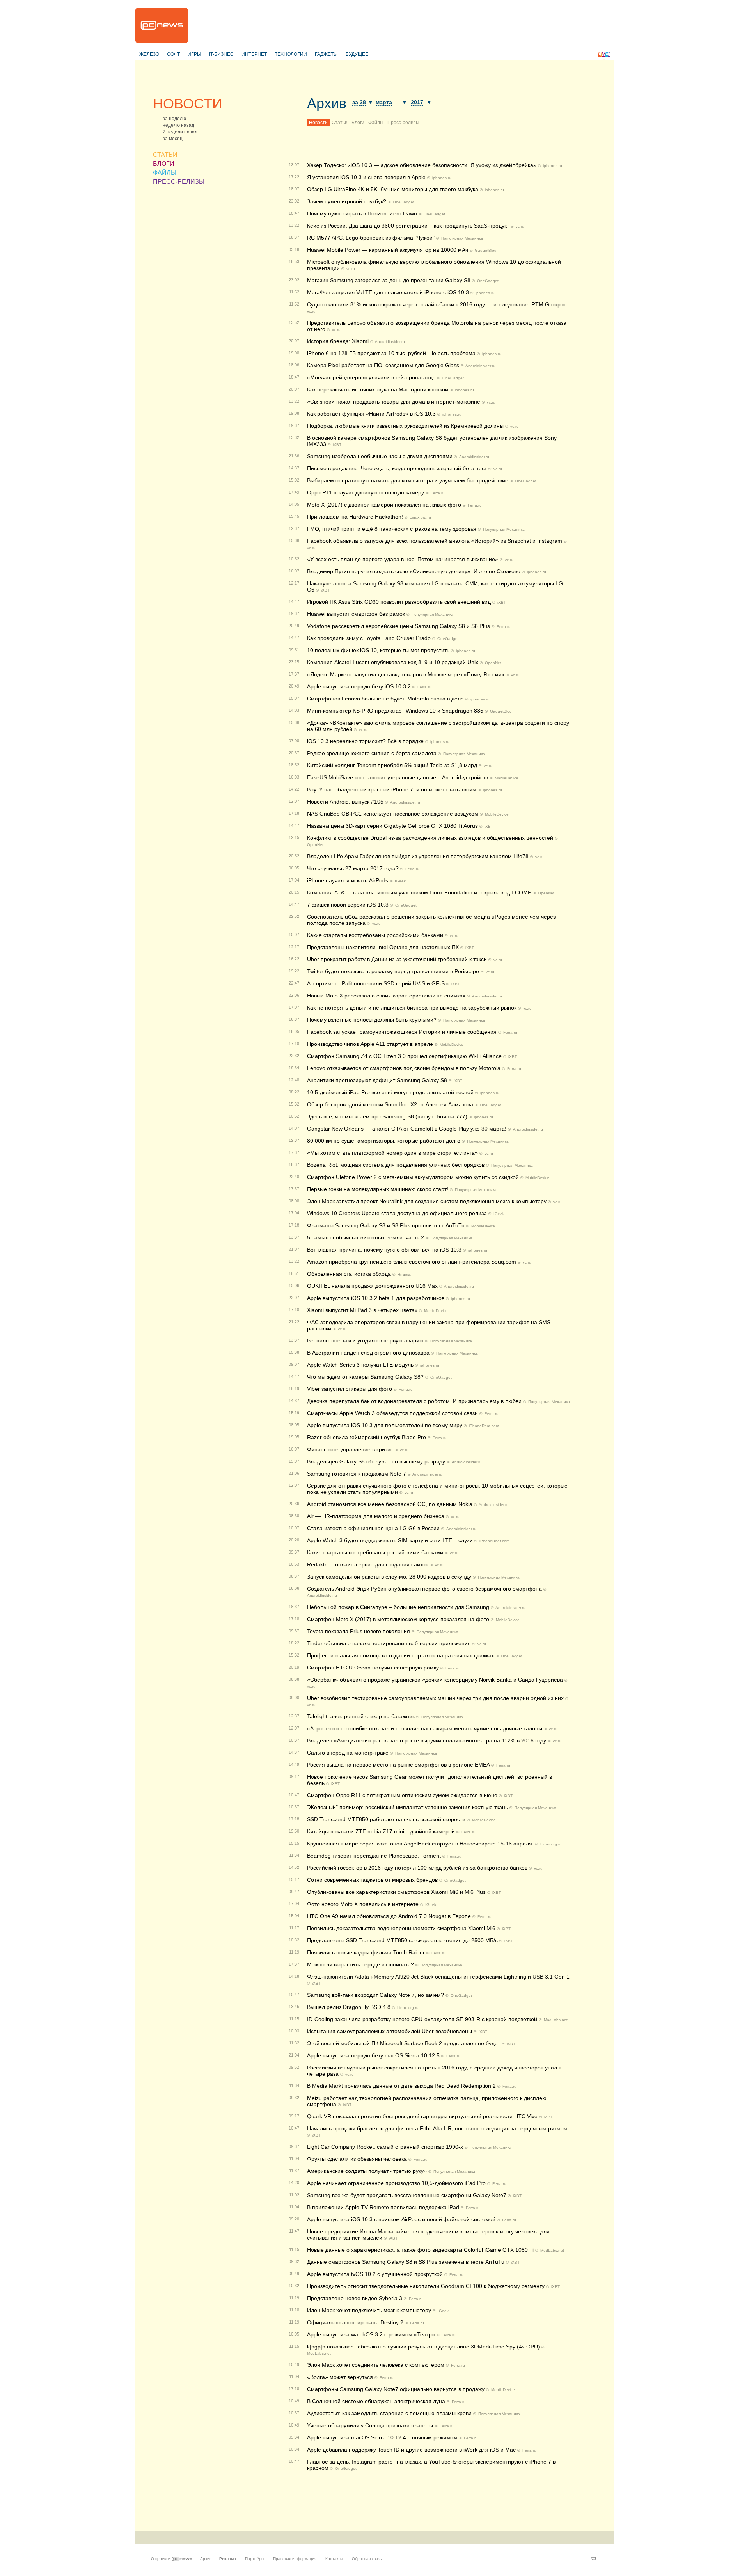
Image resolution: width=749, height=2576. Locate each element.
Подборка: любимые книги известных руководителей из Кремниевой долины (405, 426)
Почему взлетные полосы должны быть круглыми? (372, 1020)
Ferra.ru (438, 493)
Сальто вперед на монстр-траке (348, 1753)
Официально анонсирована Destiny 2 (355, 2322)
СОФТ (173, 54)
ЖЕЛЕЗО (149, 54)
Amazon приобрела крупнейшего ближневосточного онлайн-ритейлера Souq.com (412, 1262)
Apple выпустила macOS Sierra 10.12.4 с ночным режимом (382, 2437)
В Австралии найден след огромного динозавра (368, 1353)
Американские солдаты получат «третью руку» (367, 2171)
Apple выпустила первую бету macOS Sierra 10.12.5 (373, 2055)
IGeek (400, 881)
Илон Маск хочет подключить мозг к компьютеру (369, 2310)
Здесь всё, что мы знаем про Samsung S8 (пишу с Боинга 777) (387, 1116)
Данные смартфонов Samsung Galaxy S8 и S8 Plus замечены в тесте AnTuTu (406, 2262)
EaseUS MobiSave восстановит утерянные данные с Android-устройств (398, 777)
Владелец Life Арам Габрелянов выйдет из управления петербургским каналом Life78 (418, 856)
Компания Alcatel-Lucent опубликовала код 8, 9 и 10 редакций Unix (393, 662)
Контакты (334, 2559)
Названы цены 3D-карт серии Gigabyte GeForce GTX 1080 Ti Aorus (393, 826)
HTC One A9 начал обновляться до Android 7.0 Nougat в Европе (389, 1916)
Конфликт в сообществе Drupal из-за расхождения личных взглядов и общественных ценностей (430, 838)
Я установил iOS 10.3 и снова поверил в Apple (366, 177)
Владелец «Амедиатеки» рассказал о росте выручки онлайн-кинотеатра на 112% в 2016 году (427, 1740)
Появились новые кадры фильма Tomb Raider (366, 1952)
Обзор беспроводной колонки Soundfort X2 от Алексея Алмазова (390, 1104)
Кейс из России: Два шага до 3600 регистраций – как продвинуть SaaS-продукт (408, 226)
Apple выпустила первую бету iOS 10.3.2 (359, 686)
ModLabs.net (556, 2020)
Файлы (376, 123)
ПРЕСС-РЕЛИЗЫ (179, 182)
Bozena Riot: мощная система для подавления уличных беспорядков (396, 1165)
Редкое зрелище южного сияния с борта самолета (372, 753)
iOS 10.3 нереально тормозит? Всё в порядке (365, 741)
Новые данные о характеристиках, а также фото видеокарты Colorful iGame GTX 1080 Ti (420, 2250)
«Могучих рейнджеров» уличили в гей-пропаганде (371, 377)
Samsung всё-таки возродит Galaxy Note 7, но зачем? (375, 1995)
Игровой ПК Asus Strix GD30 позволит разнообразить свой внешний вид (399, 602)
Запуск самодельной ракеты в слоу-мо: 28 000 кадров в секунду (389, 1577)
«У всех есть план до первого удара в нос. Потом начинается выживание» (403, 559)
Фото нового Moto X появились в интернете (363, 1904)
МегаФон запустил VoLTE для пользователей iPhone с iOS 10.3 (388, 292)
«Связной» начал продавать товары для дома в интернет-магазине (394, 402)
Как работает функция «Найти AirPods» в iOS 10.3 (371, 414)
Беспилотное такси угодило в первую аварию (365, 1340)
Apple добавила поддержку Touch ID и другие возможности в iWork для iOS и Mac (411, 2450)
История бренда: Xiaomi (338, 341)
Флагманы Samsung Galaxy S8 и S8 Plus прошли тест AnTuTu (386, 1225)
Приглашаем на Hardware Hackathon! (355, 517)
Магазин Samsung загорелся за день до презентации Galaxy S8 (389, 280)
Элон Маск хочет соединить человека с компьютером (376, 2365)
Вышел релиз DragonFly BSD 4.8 (349, 2007)
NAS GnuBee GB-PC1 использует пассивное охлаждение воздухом (393, 814)
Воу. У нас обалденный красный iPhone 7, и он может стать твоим (392, 789)
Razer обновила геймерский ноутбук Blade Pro (367, 1437)
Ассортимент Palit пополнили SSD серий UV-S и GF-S (376, 983)
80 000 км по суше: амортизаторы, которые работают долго (384, 1141)
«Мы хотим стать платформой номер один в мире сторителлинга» (392, 1153)
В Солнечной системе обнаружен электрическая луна (377, 2401)
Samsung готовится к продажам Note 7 (357, 1474)
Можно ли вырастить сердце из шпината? (360, 1964)
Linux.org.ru (420, 517)
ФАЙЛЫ (165, 173)
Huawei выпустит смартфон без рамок (356, 614)
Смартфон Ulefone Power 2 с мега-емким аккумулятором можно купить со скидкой (413, 1177)
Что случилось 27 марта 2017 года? (353, 868)
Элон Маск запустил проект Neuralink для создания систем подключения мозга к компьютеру (427, 1201)
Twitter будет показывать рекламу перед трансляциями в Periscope (393, 971)
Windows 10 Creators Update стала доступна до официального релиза (397, 1213)
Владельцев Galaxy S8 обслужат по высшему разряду (376, 1461)
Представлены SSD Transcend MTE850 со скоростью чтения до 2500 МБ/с (402, 1940)
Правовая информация (295, 2559)
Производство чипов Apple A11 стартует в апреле (370, 1044)
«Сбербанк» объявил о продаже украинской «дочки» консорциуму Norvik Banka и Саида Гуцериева (435, 1680)
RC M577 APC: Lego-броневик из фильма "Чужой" (372, 238)
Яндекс (404, 1274)
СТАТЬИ (165, 155)
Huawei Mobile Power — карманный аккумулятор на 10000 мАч (388, 250)
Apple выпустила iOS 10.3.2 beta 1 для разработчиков (376, 1298)
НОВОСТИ (188, 104)
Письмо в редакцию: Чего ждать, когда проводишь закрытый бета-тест (397, 468)
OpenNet (493, 663)
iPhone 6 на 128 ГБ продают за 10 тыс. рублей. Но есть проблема (391, 353)
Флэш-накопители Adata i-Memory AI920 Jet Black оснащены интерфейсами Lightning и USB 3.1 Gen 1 (438, 1977)
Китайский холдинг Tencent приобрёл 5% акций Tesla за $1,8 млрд (392, 765)
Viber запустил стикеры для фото (350, 1389)
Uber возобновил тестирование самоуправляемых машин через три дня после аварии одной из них (435, 1698)
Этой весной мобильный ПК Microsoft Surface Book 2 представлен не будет (404, 2043)
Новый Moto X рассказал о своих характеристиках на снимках (386, 996)
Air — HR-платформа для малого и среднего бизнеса (376, 1516)
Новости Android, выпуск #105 (345, 802)
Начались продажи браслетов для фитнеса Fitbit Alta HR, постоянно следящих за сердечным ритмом (437, 2128)
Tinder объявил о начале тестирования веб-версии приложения (389, 1643)
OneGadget (404, 202)
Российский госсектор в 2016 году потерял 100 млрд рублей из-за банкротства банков (417, 1868)
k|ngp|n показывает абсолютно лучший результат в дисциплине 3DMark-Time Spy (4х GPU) (423, 2347)
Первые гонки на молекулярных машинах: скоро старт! (378, 1189)
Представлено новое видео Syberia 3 (355, 2298)
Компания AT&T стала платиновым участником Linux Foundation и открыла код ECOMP (419, 892)
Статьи (340, 123)
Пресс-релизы (403, 123)
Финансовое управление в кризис (350, 1449)
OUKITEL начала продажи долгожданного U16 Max (372, 1286)
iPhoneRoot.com (484, 1426)
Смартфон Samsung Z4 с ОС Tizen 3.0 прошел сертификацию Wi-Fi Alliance (405, 1056)
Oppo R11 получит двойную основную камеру (366, 492)
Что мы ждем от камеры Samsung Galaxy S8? (365, 1377)
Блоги (358, 123)
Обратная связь (367, 2559)
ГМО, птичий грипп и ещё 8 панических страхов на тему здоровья (392, 529)
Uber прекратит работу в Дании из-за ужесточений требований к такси (397, 959)
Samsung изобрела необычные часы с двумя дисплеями (380, 456)
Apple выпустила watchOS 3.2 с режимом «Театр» (371, 2334)
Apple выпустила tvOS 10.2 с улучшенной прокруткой (375, 2274)
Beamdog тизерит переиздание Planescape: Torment (374, 1856)
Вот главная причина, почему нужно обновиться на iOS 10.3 (384, 1250)
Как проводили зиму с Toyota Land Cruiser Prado (369, 638)
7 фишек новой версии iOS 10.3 (348, 905)
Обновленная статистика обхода (349, 1274)
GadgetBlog (486, 250)
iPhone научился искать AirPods (348, 880)
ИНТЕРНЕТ (254, 54)
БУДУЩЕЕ (357, 54)
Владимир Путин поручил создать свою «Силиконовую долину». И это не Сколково (414, 571)
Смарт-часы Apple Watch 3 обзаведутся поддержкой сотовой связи (392, 1413)
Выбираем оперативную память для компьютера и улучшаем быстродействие (408, 480)
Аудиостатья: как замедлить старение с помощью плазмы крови (389, 2413)
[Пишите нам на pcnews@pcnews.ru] (593, 2559)
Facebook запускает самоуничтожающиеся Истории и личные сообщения (402, 1032)
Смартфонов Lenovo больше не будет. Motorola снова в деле (385, 699)
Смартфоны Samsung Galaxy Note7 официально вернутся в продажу (397, 2389)
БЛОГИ (164, 164)
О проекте (161, 2559)
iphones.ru (553, 166)
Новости (318, 123)
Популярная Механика (462, 238)
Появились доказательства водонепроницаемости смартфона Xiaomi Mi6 (401, 1928)
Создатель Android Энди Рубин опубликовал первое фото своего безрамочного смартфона (424, 1589)
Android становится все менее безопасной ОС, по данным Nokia (390, 1504)
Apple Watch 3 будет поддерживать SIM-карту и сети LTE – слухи (390, 1540)
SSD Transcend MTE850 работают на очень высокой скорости (386, 1819)
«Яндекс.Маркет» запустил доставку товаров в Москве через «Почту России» (406, 674)
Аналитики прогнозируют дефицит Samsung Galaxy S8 (377, 1080)
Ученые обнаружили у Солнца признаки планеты (370, 2425)
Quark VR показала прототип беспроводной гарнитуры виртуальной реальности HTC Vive (422, 2116)
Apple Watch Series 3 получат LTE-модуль (360, 1365)
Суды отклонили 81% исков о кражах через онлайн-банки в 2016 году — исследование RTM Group (434, 304)
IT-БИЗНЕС (221, 54)
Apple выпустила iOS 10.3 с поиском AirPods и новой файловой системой (401, 2219)
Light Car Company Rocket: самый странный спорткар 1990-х (385, 2147)
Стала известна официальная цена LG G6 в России (373, 1528)
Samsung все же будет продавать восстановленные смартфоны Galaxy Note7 (407, 2195)
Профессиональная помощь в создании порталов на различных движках (401, 1655)
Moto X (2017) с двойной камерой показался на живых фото (384, 505)
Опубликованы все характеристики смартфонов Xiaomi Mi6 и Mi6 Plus (397, 1892)
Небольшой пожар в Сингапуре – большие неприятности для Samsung (398, 1607)
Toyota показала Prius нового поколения (359, 1631)
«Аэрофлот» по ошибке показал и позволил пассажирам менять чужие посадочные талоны (425, 1728)
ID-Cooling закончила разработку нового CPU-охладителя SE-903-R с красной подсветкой (422, 2019)
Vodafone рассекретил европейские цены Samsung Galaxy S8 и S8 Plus (398, 626)
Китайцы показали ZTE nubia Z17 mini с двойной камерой (381, 1831)
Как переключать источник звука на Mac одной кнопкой (378, 389)
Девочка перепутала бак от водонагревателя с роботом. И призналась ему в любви (414, 1401)
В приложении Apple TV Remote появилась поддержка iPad (383, 2207)
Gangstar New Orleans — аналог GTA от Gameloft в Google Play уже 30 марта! (407, 1129)
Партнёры (255, 2559)
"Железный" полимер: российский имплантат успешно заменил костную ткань (407, 1807)
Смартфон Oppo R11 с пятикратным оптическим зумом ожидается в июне (403, 1795)
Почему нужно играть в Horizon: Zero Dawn (362, 213)
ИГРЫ (194, 54)
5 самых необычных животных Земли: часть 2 (366, 1237)
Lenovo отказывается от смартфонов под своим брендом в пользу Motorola (404, 1068)
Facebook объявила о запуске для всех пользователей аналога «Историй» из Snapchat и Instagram (435, 541)
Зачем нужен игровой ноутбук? (347, 201)
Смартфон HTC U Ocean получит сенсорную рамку (373, 1668)
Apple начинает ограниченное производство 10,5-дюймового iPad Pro (397, 2183)
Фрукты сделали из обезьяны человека (357, 2159)
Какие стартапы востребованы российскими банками (375, 935)
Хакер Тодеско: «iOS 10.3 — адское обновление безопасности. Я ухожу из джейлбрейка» (422, 165)
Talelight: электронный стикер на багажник (361, 1716)
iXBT (337, 445)
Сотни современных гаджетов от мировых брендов (372, 1880)
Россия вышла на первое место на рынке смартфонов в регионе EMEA (398, 1765)
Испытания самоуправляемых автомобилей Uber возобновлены (390, 2031)
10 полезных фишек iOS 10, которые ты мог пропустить (378, 650)
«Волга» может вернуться (340, 2377)
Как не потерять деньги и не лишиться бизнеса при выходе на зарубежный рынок (412, 1008)
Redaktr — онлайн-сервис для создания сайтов (368, 1564)
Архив (327, 103)
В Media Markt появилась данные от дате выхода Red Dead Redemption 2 (402, 2086)
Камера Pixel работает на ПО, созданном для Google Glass (383, 365)
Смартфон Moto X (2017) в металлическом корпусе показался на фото (398, 1619)
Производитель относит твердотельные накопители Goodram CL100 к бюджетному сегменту (426, 2286)
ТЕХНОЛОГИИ (291, 54)
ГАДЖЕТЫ (326, 54)
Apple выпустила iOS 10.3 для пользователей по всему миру (385, 1425)
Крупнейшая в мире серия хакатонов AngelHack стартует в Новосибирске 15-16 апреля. (420, 1844)
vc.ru (520, 226)
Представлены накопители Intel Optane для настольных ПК (383, 947)
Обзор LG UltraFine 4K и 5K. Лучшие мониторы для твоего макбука (393, 189)
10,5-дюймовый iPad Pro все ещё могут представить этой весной (390, 1092)
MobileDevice (507, 778)
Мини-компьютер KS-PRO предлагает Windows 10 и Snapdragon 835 (395, 711)
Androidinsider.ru (390, 342)
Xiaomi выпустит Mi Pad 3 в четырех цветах (362, 1310)
